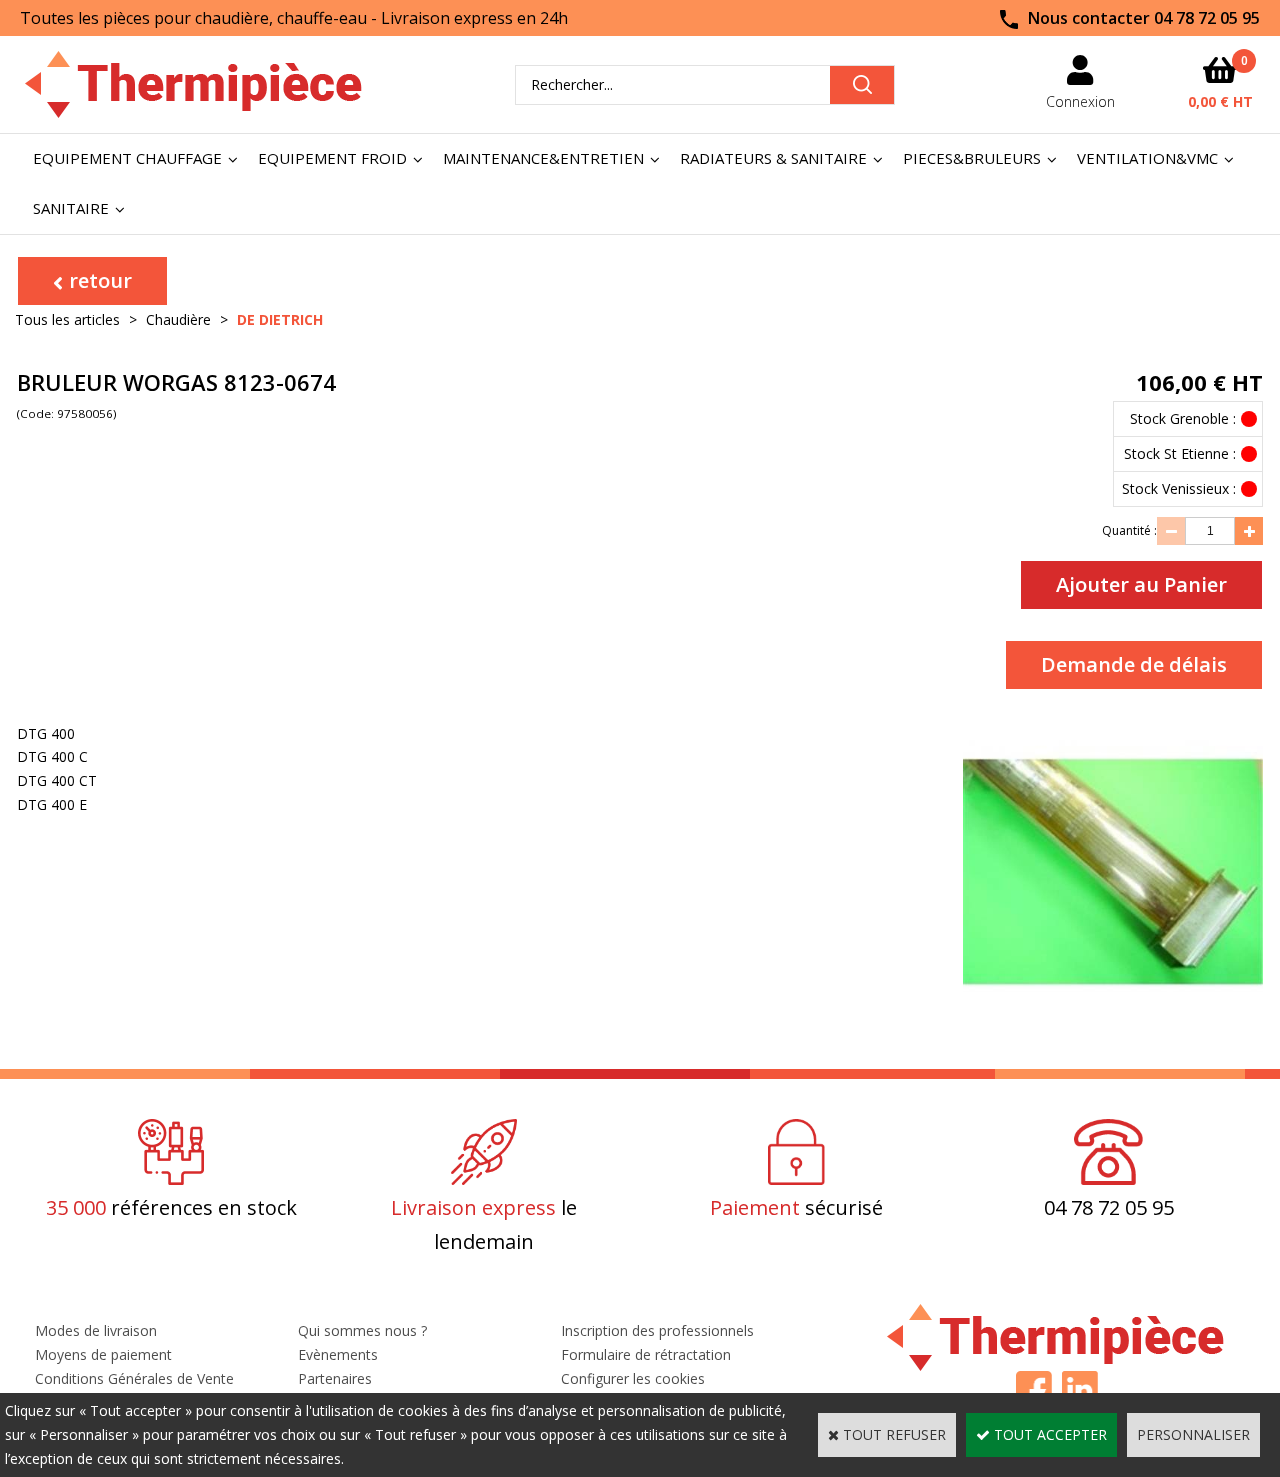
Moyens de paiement (103, 1354)
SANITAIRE (71, 208)
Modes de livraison (96, 1330)
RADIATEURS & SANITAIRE (773, 158)
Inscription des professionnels (657, 1330)
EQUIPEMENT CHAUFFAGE (127, 158)
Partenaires (335, 1378)
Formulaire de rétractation (646, 1354)
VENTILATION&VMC (1147, 158)
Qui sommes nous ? (362, 1330)
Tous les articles (67, 319)
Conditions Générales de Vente (134, 1378)
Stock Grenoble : (1183, 418)
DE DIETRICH (280, 319)
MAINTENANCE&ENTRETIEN (543, 158)
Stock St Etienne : (1180, 453)
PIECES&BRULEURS (972, 158)
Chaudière (178, 319)
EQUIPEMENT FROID (332, 158)
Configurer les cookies (633, 1378)
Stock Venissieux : (1179, 488)
